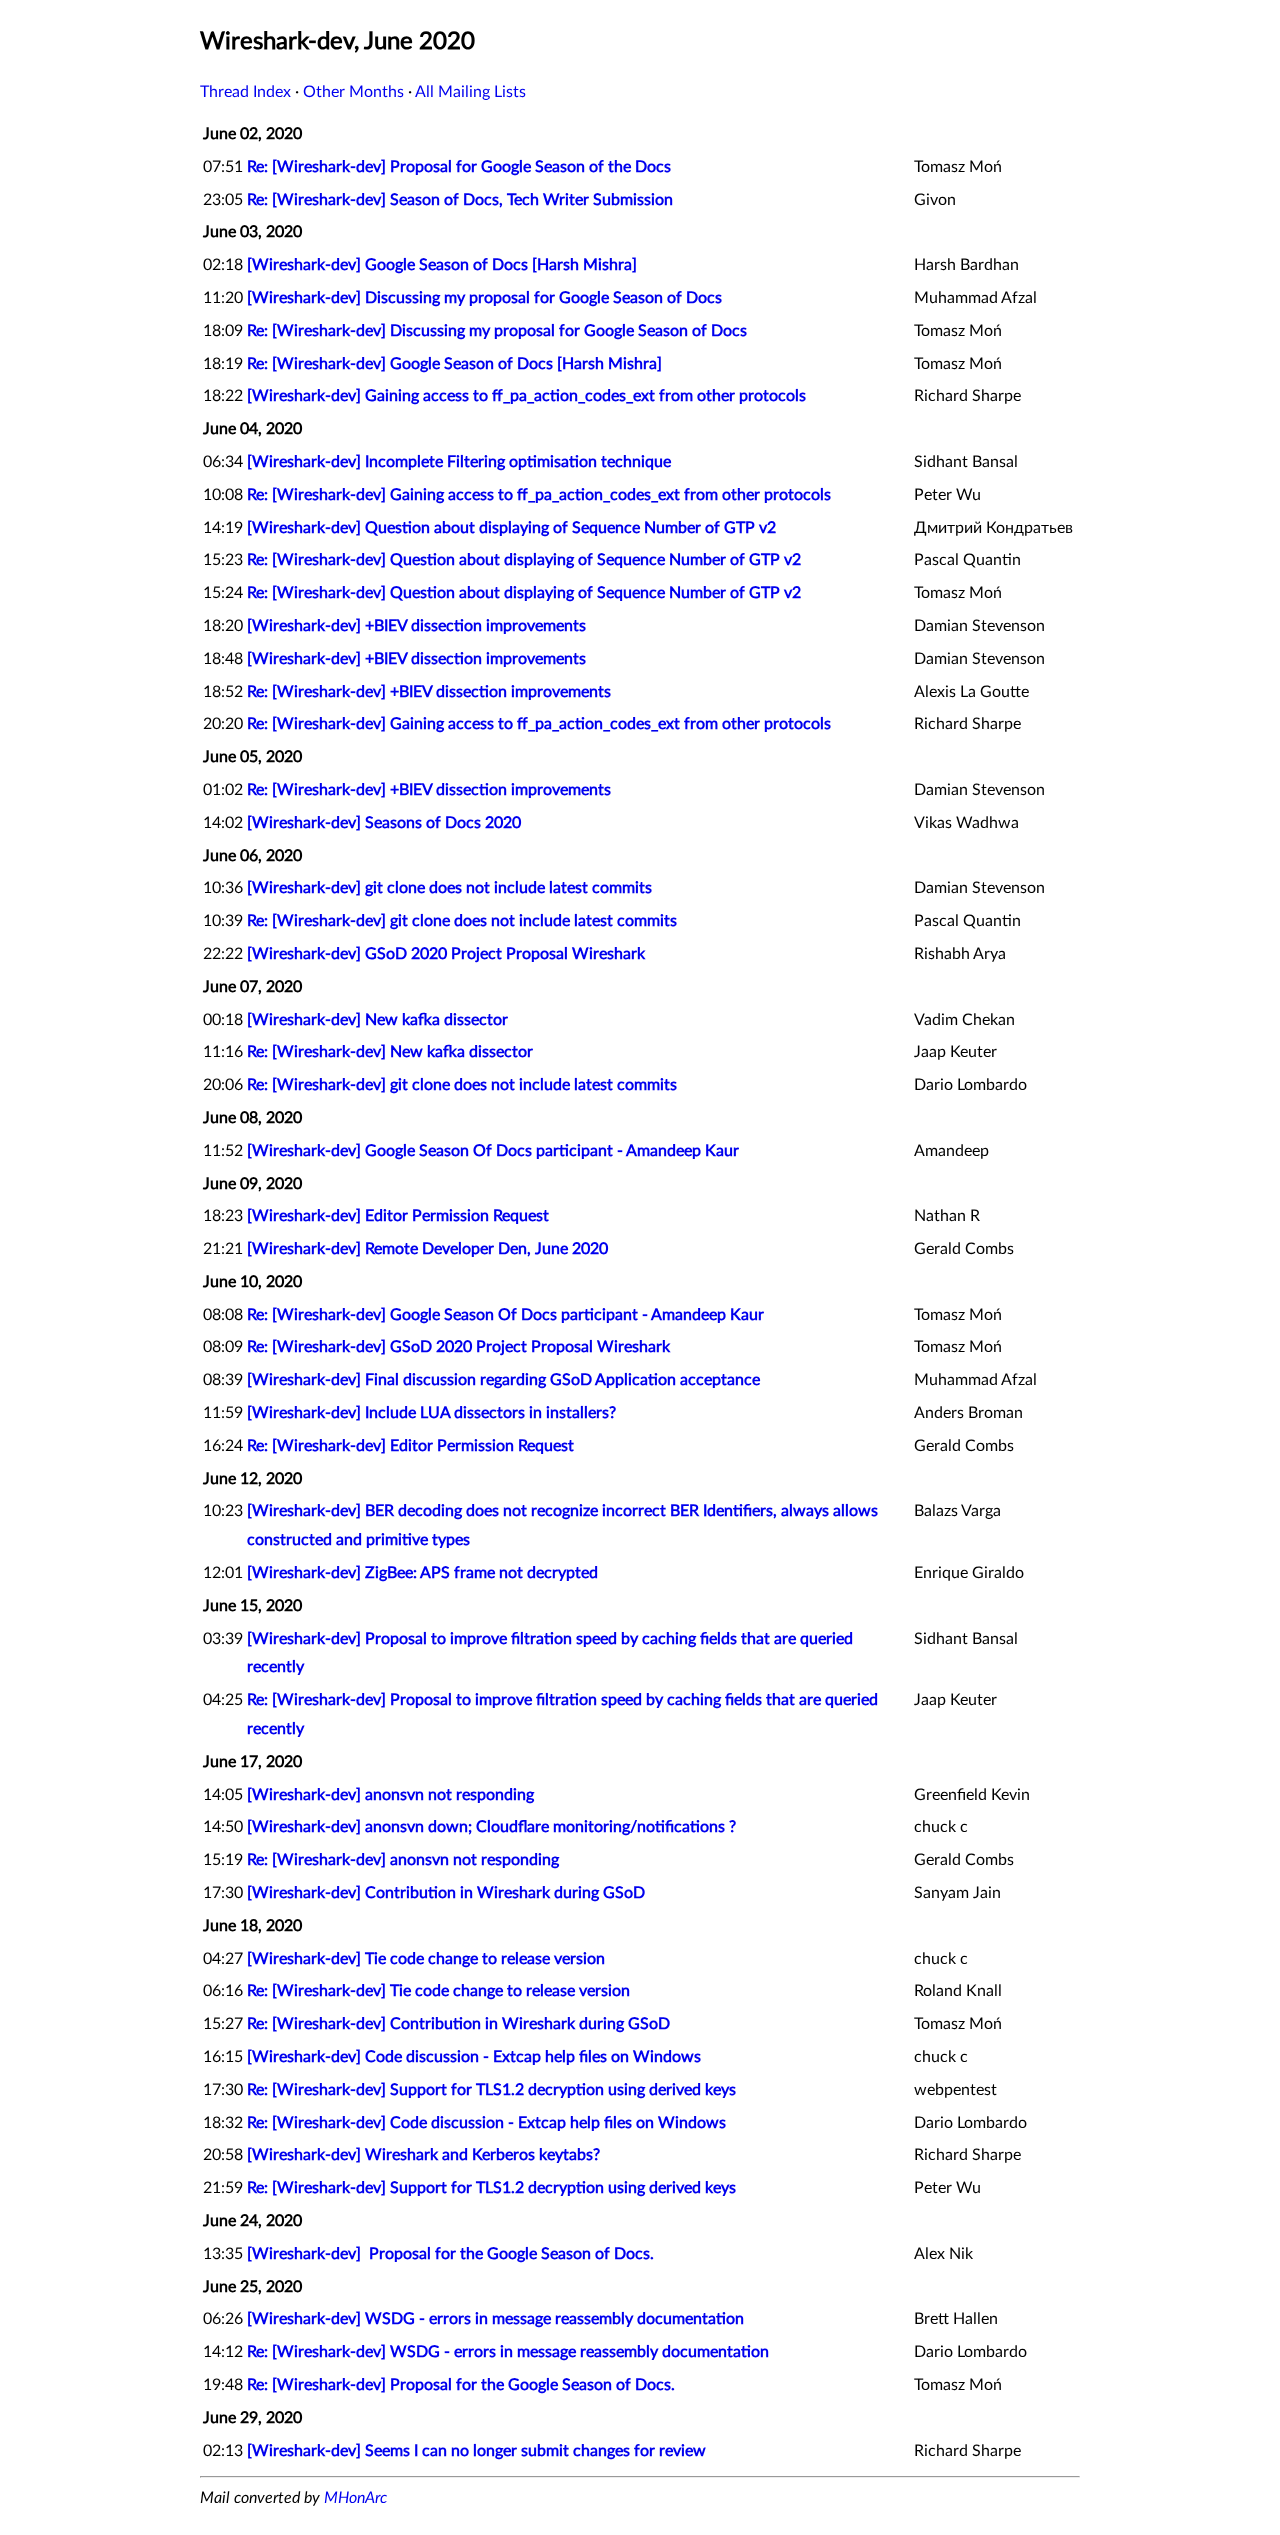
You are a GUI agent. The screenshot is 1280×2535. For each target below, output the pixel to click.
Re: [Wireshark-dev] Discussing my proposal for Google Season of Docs (497, 331)
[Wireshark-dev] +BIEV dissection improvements (416, 626)
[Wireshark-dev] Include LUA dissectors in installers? (431, 1413)
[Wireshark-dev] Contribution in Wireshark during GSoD (446, 1893)
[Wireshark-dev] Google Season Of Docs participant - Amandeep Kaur (493, 1151)
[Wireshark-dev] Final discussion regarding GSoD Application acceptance (503, 1380)
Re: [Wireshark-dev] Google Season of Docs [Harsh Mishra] (454, 364)
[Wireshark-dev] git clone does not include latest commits (449, 888)
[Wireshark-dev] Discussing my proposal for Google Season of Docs (484, 298)
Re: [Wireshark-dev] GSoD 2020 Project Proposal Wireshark (458, 1347)
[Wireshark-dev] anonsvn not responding (390, 1795)
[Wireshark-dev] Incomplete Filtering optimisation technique (459, 462)
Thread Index (245, 92)
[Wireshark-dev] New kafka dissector (377, 1020)
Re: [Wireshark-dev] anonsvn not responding (403, 1860)
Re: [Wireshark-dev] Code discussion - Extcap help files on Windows (486, 2123)
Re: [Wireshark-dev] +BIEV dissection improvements (429, 692)
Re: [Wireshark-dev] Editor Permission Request (410, 1446)
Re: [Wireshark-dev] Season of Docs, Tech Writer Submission (460, 200)
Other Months (353, 92)
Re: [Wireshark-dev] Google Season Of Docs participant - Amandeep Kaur (505, 1315)
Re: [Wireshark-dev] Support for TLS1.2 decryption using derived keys (491, 2090)
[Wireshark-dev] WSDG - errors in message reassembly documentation (495, 2319)
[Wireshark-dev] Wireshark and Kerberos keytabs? (423, 2155)
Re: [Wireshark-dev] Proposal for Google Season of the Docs (459, 167)
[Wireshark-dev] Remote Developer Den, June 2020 (427, 1249)
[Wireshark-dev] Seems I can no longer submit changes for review (476, 2451)
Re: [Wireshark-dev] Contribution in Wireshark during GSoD (458, 2024)
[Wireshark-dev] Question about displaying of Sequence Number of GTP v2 (511, 528)
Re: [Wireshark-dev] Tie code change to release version (438, 1991)
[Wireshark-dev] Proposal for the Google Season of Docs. (450, 2254)
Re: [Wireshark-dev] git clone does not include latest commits (462, 921)
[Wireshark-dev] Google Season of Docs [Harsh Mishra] (442, 265)
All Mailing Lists (470, 92)
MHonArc (355, 2498)
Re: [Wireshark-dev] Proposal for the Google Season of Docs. (461, 2385)
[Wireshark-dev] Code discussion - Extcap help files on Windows (474, 2057)
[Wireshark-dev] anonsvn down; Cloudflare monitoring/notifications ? (491, 1827)
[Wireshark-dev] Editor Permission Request (398, 1216)
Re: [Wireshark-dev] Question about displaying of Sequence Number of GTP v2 (524, 560)
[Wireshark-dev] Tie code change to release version (426, 1959)
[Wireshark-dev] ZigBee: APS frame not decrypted (422, 1573)
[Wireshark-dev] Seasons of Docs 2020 (384, 823)
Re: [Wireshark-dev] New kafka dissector (390, 1052)
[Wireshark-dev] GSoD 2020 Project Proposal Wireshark (446, 954)
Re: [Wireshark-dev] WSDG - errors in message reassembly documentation (508, 2352)
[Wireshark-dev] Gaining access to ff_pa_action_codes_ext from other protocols (526, 396)
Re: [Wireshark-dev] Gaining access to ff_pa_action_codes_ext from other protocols (539, 495)
